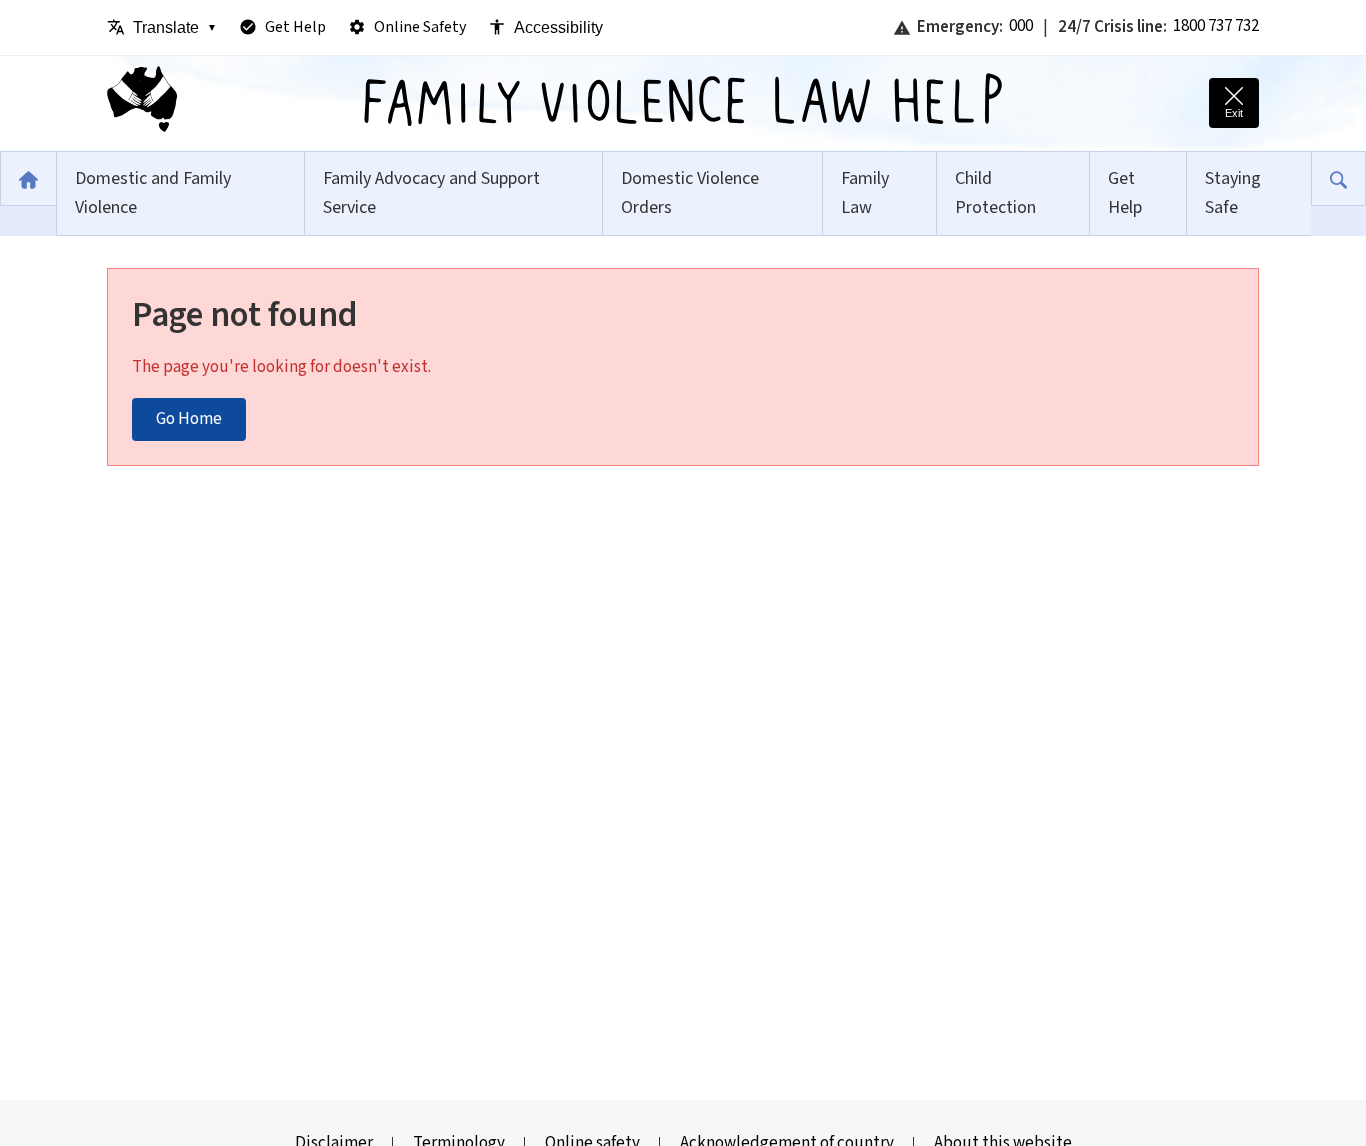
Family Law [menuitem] (865, 193)
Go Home (189, 419)
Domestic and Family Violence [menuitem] (153, 193)
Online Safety (420, 27)
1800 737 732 (1216, 26)
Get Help (295, 27)
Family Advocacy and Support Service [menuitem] (431, 193)
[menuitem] (28, 178)
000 (1021, 26)
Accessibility (558, 27)
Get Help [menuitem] (1125, 193)
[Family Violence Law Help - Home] (142, 104)
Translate (175, 27)
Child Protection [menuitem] (995, 193)
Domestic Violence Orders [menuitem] (690, 193)
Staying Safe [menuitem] (1233, 193)
